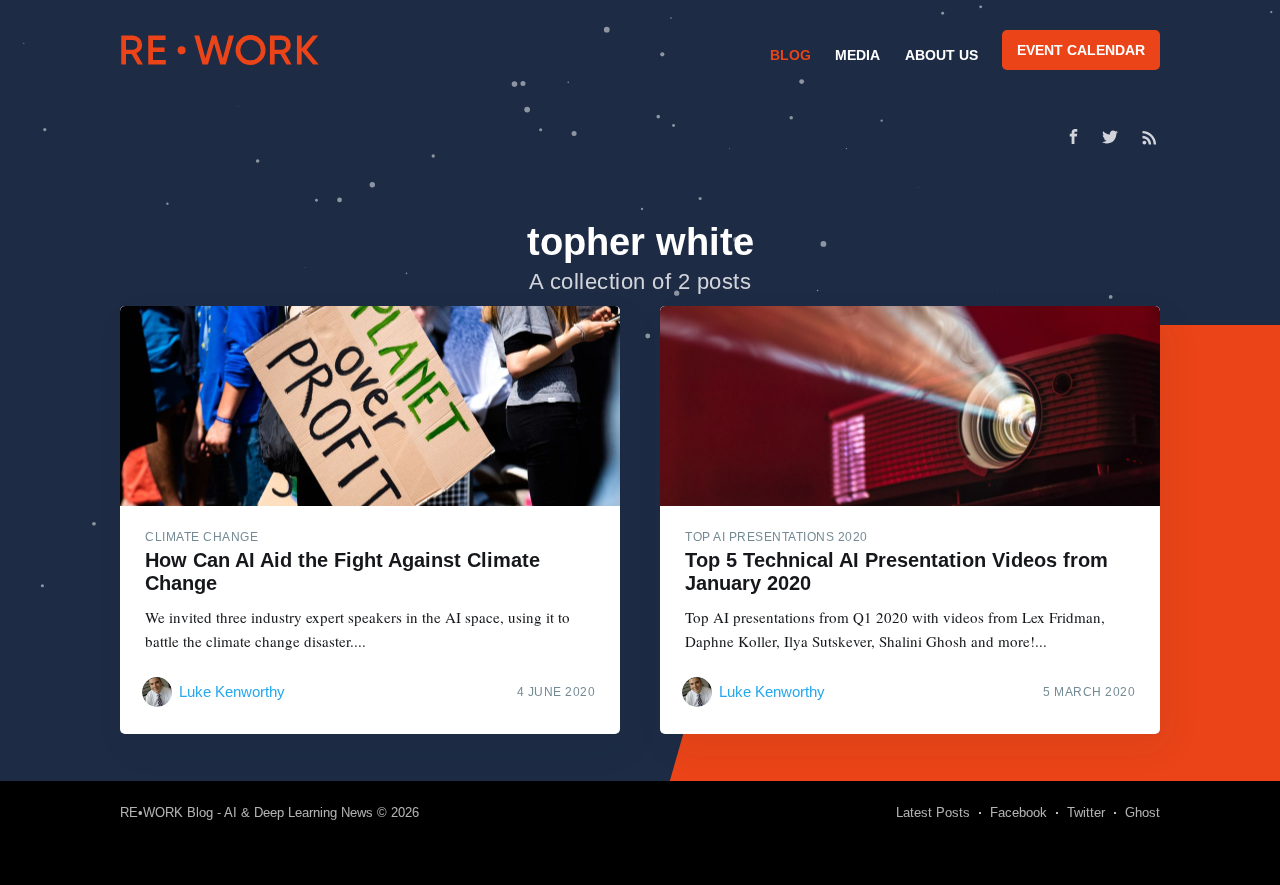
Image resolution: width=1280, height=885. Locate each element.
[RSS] (1149, 137)
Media (857, 55)
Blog (790, 55)
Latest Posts (933, 812)
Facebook (1018, 812)
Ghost (1142, 812)
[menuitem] (788, 55)
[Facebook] (1073, 136)
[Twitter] (1115, 137)
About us (941, 55)
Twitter (1086, 812)
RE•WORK (220, 50)
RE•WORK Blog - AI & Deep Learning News (246, 812)
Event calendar (1081, 50)
